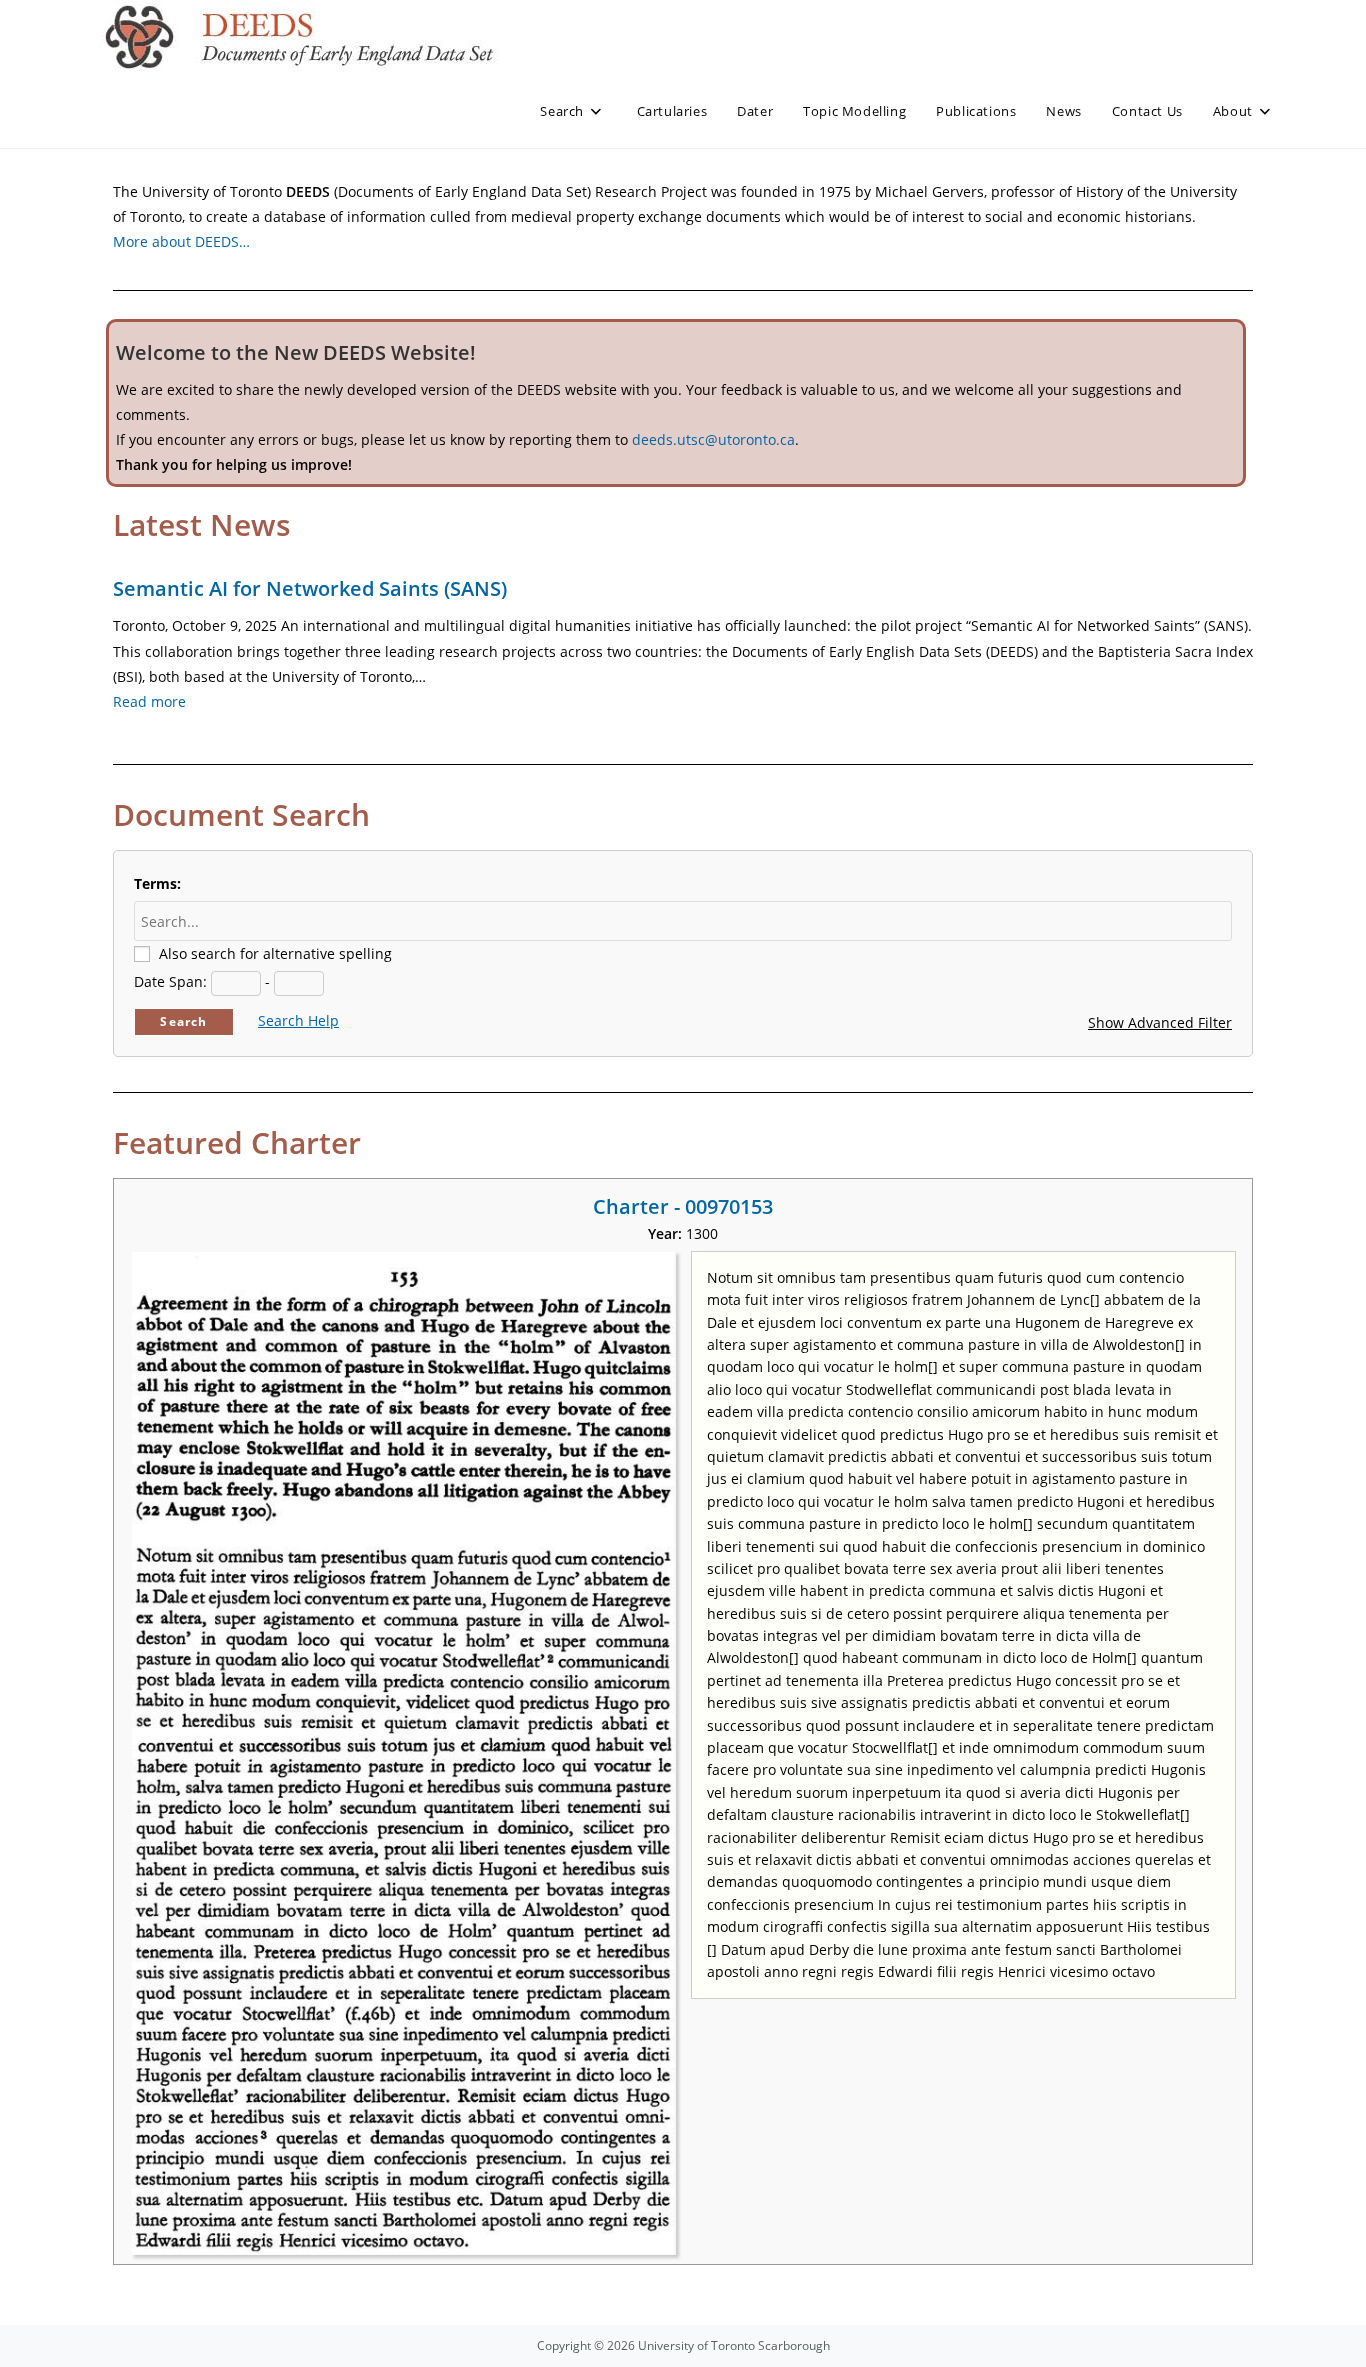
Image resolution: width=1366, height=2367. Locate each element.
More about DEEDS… (181, 241)
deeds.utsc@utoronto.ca (713, 439)
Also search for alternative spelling (275, 953)
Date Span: (170, 981)
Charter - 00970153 (683, 1206)
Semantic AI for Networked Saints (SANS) (310, 588)
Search (183, 1021)
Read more (149, 701)
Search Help (298, 1020)
